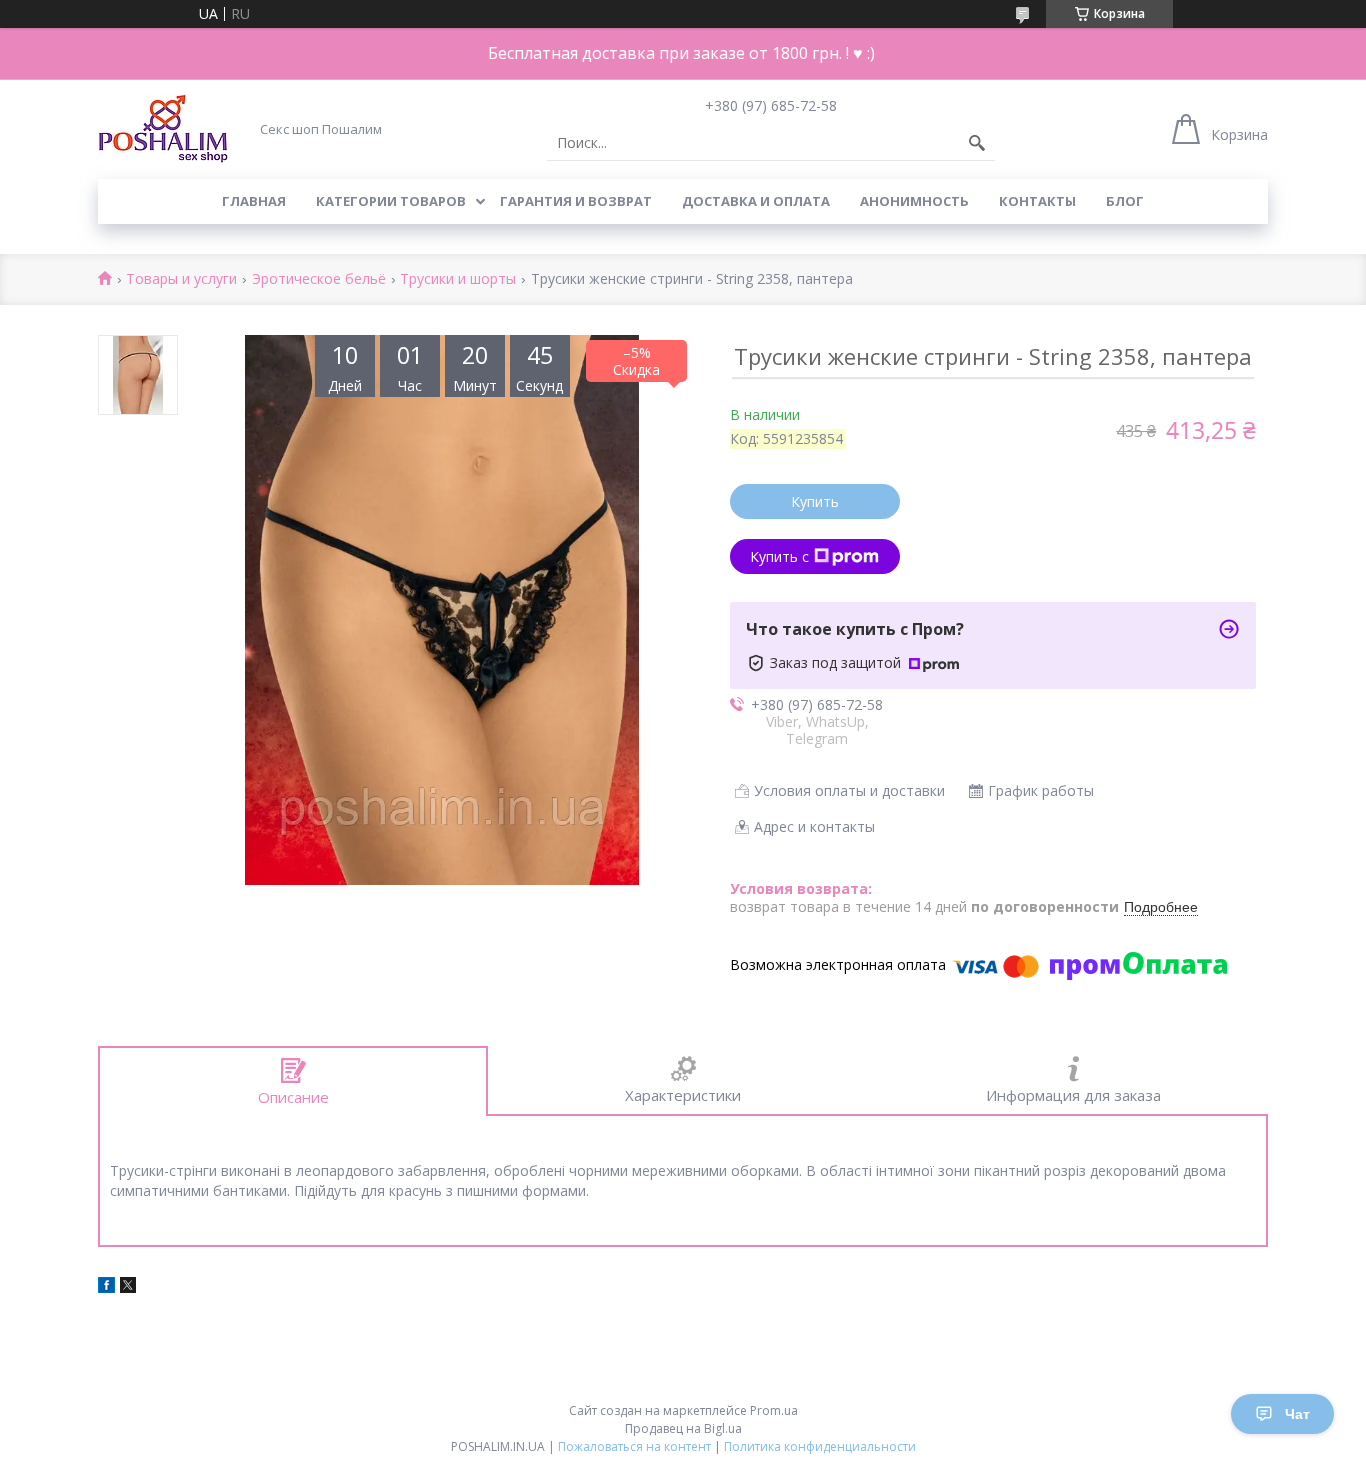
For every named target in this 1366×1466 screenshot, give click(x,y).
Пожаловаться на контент (634, 1446)
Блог (1125, 201)
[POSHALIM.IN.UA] (163, 128)
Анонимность (914, 201)
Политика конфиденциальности (820, 1446)
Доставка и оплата (756, 201)
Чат (1297, 1414)
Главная (254, 201)
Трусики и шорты (458, 279)
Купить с (779, 556)
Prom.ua (774, 1410)
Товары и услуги (181, 279)
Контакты (1037, 201)
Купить (815, 501)
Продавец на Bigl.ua (683, 1428)
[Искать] (977, 143)
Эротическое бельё (319, 279)
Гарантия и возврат (576, 201)
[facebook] (106, 1287)
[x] (128, 1287)
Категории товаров (391, 201)
